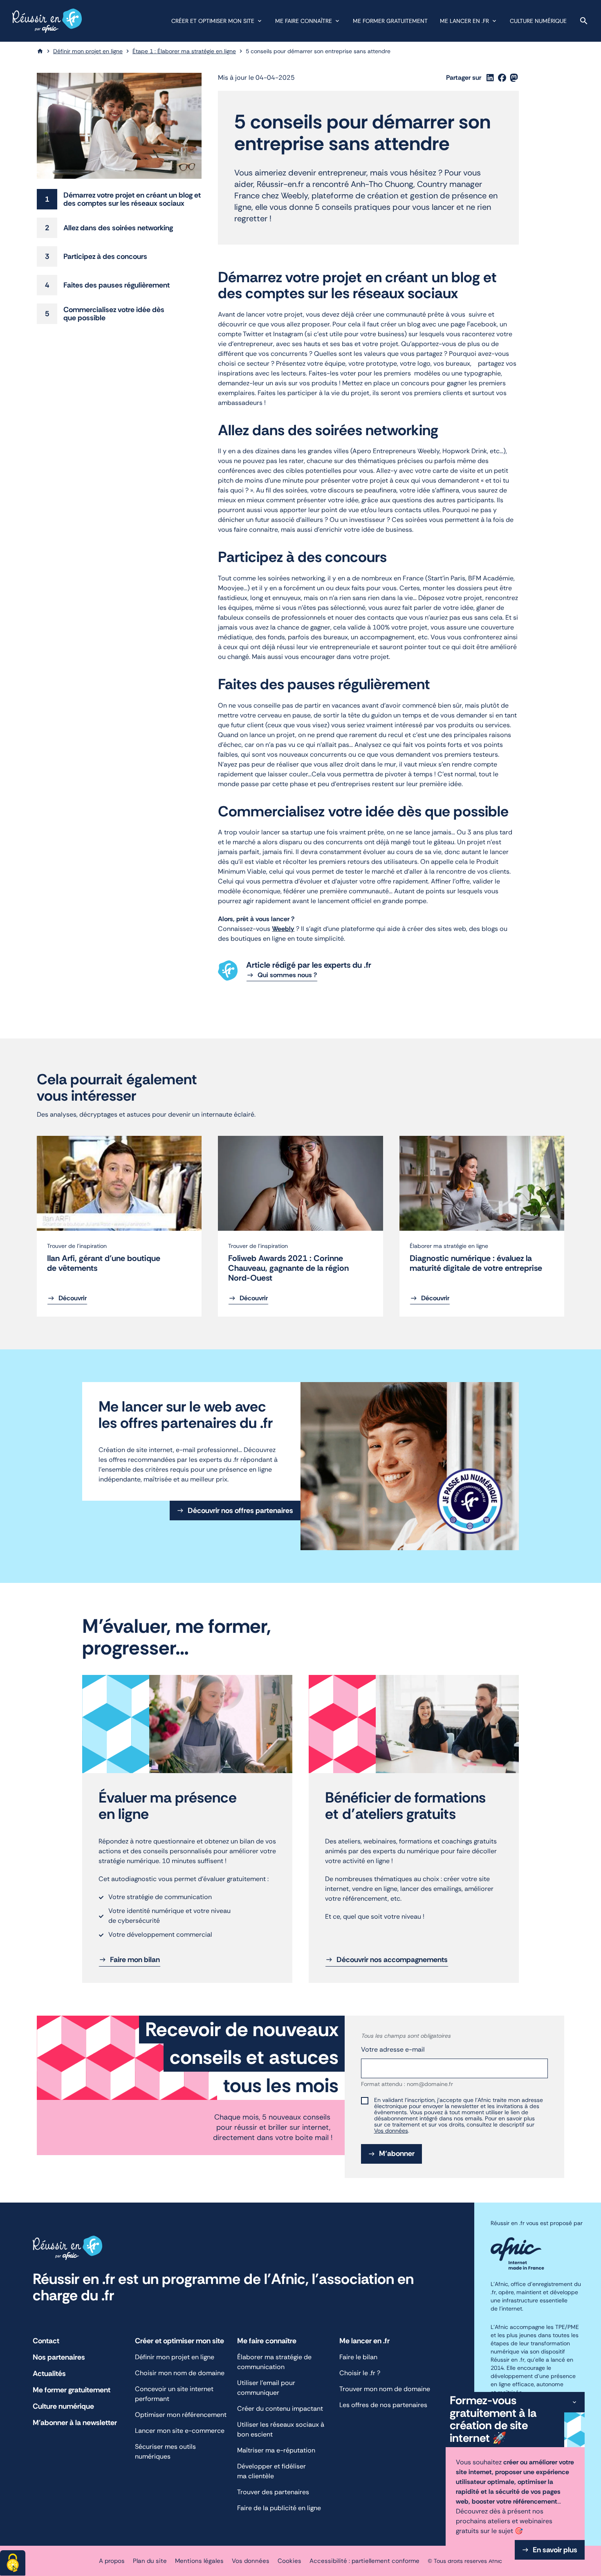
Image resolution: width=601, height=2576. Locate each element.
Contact (46, 2341)
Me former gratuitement (390, 21)
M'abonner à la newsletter (75, 2423)
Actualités (49, 2374)
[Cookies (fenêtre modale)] (13, 2563)
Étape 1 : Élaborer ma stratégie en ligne (184, 51)
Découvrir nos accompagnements (392, 1960)
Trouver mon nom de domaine (385, 2389)
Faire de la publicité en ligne (281, 2508)
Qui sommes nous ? (287, 975)
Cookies (289, 2561)
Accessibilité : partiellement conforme (364, 2561)
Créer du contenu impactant (280, 2409)
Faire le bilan (358, 2357)
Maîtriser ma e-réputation (277, 2450)
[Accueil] (40, 51)
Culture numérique (538, 21)
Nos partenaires (59, 2357)
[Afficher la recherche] (584, 21)
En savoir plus (555, 2550)
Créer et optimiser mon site (213, 21)
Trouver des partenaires (273, 2492)
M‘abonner (400, 2156)
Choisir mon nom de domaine (180, 2373)
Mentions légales (199, 2561)
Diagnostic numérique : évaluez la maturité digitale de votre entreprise (476, 1263)
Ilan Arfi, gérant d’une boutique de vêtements (104, 1263)
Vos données (391, 2131)
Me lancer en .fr (464, 21)
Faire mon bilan (135, 1960)
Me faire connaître (304, 21)
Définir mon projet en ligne (88, 51)
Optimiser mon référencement (181, 2415)
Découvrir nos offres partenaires (240, 1511)
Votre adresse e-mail (393, 2049)
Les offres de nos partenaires (383, 2405)
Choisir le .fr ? (360, 2373)
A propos (112, 2561)
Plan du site (150, 2561)
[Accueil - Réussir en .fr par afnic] (47, 21)
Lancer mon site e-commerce (180, 2431)
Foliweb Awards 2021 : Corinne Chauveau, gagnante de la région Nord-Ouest (288, 1268)
